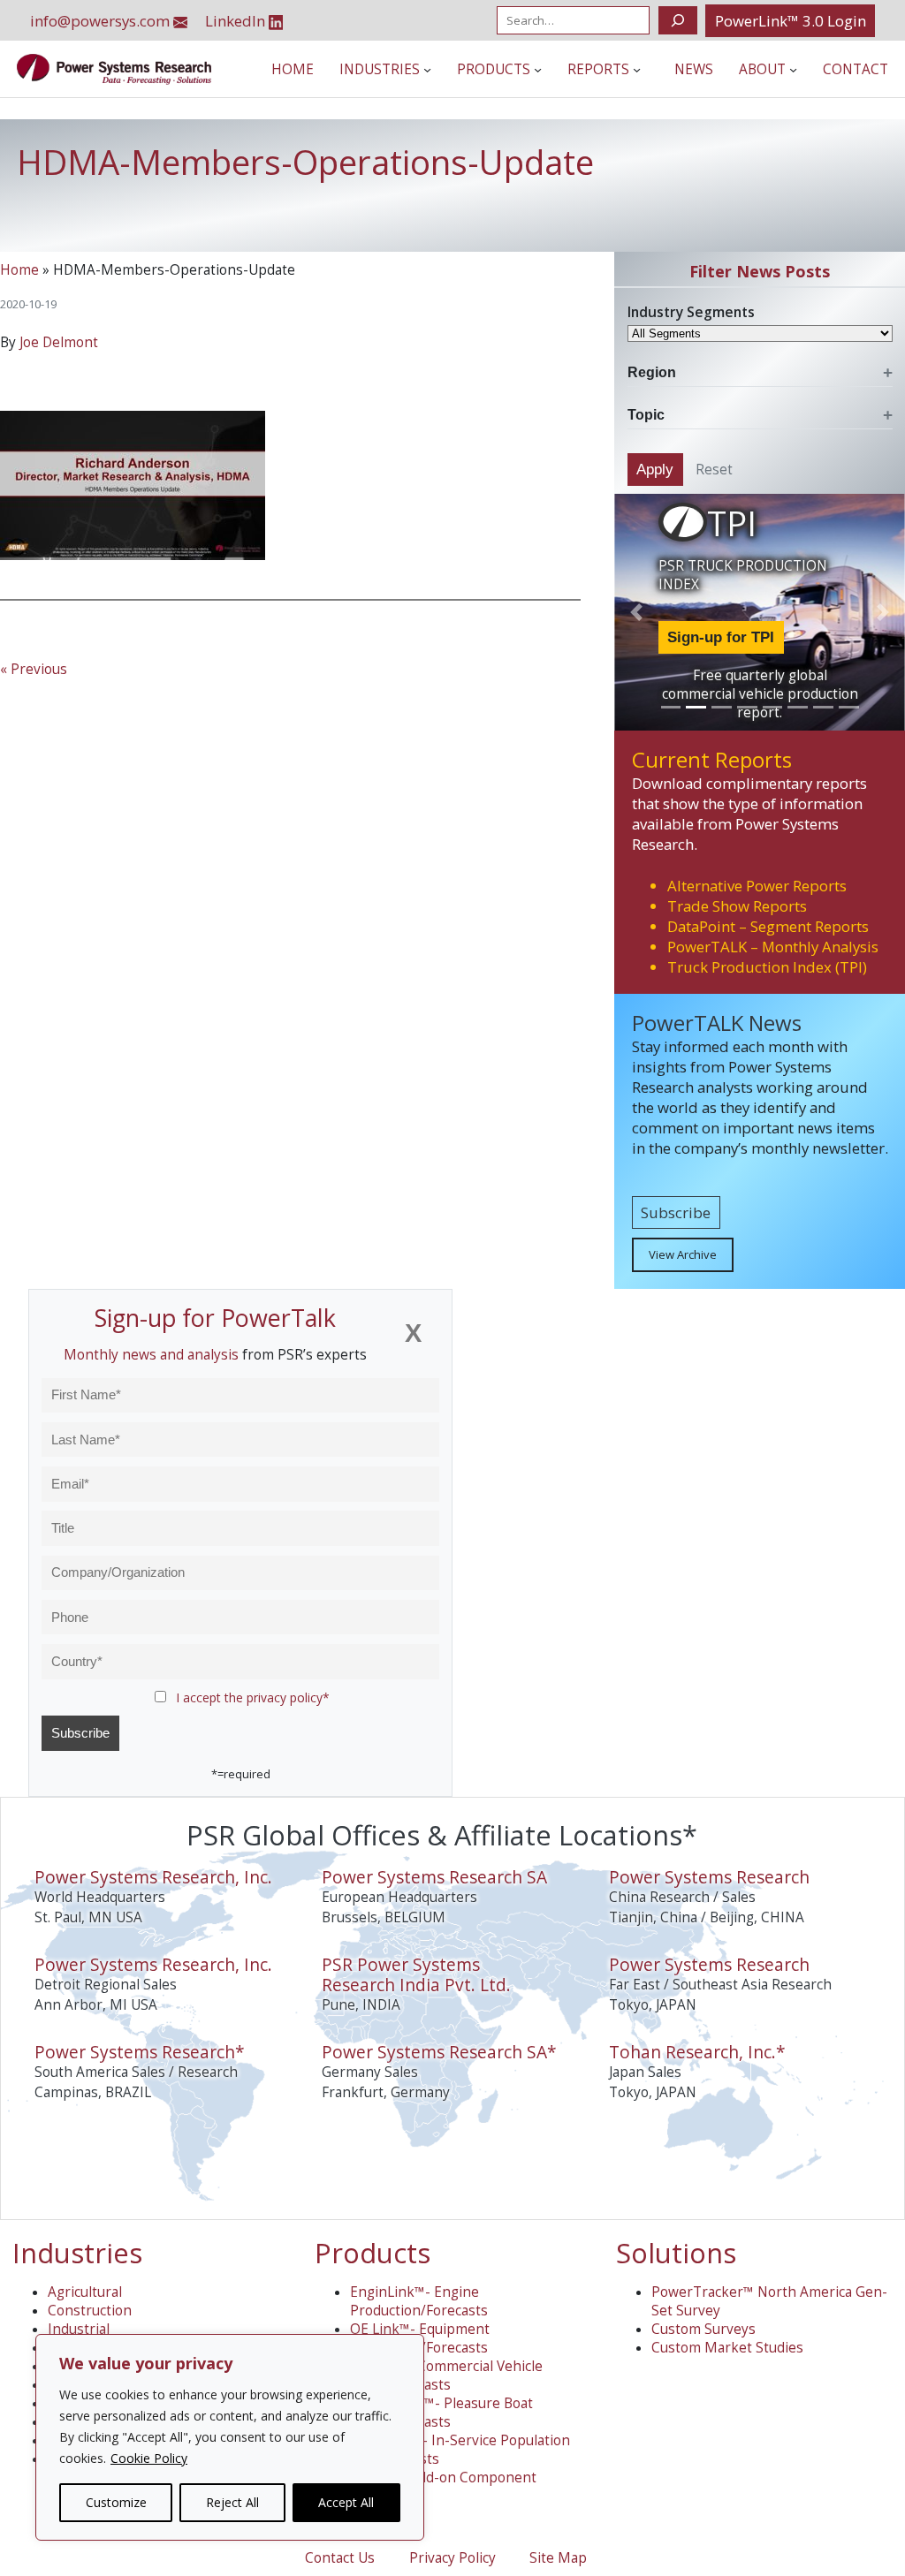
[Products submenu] (538, 69)
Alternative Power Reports (757, 886)
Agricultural (85, 2292)
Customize (116, 2502)
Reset (714, 470)
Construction (90, 2311)
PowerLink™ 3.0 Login (791, 21)
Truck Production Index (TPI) (767, 967)
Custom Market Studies (727, 2348)
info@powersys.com (102, 21)
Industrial (79, 2329)
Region (652, 372)
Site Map (558, 2558)
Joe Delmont (59, 342)
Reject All (232, 2502)
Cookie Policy (149, 2458)
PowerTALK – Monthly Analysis (773, 947)
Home (19, 270)
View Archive (683, 1254)
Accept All (346, 2502)
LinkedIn (237, 21)
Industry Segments (691, 312)
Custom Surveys (703, 2329)
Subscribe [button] (676, 1212)
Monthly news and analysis (151, 1355)
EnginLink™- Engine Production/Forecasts (419, 2301)
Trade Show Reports (737, 906)
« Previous (34, 669)
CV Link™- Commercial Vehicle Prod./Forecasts (446, 2375)
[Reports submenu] (637, 69)
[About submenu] (793, 69)
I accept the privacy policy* (253, 1697)
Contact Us (340, 2558)
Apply (655, 470)
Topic (646, 415)
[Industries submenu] (427, 69)
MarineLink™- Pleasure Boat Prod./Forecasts (441, 2413)
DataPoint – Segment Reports (768, 926)
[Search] (677, 20)
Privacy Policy (452, 2558)
